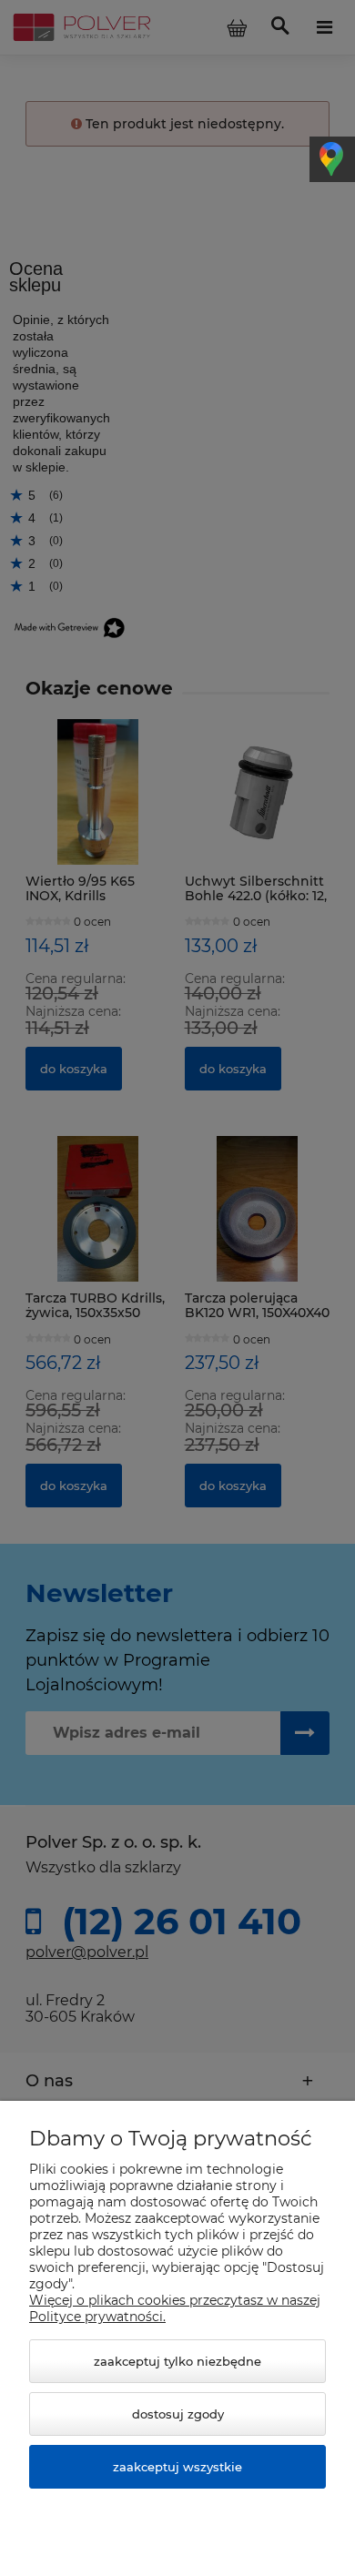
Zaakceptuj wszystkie (177, 2467)
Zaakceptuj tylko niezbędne (177, 2361)
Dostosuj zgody (178, 2414)
